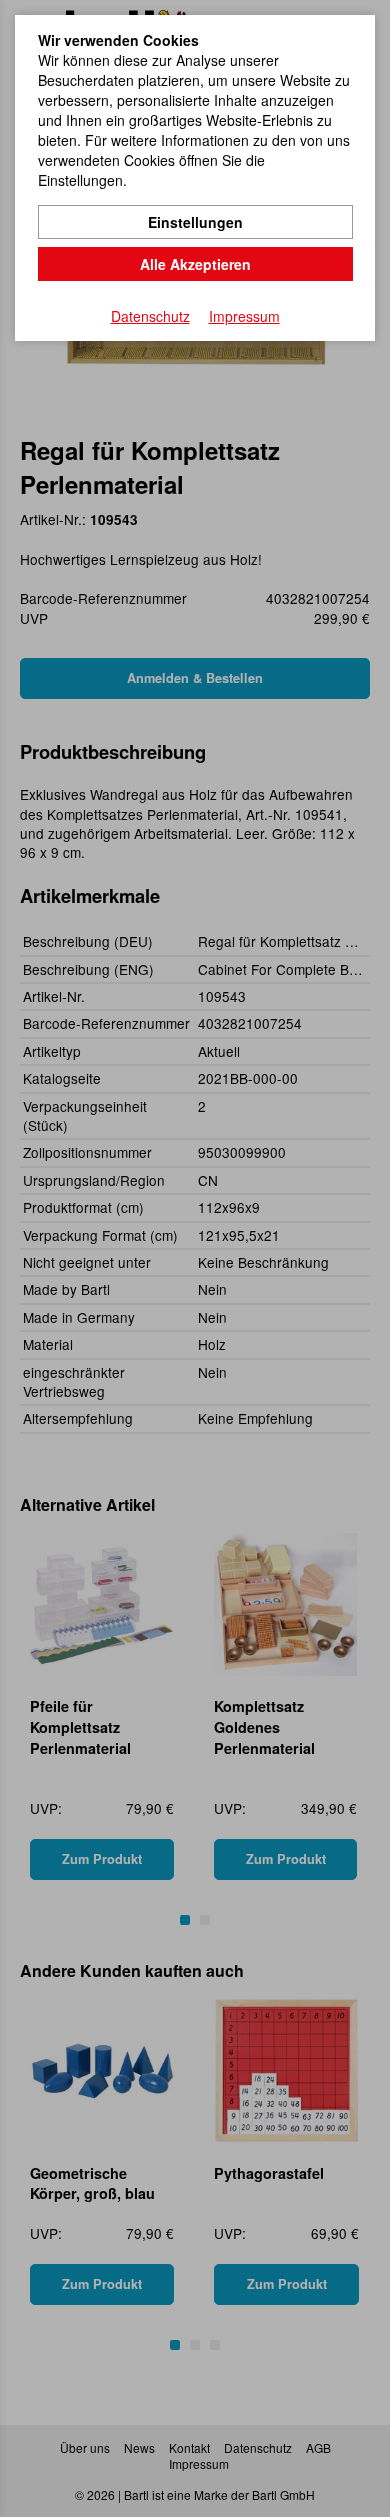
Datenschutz (150, 316)
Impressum (244, 316)
